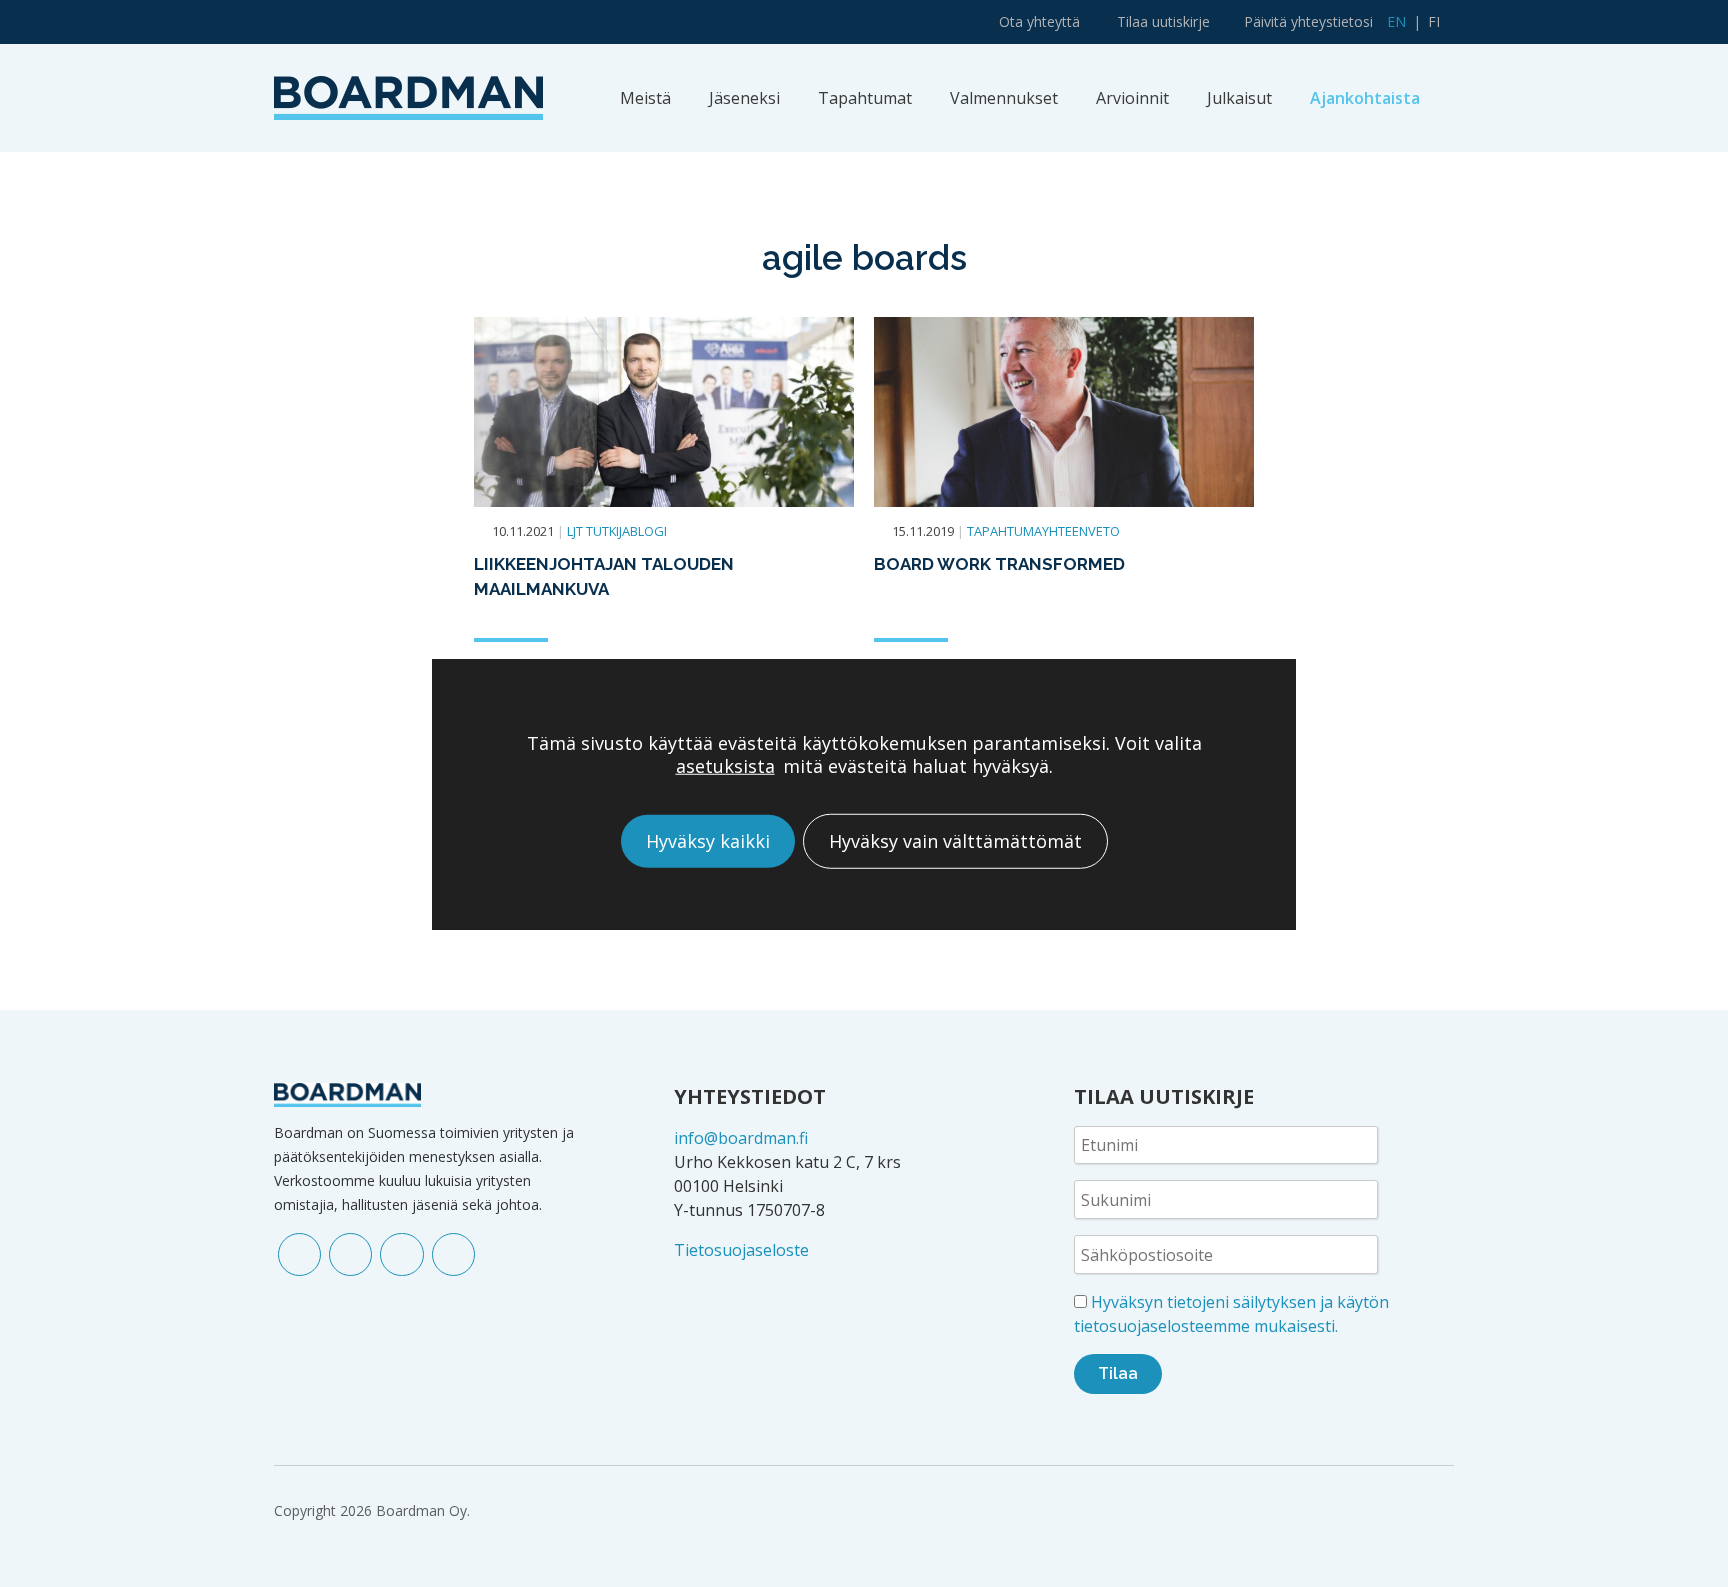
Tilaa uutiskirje (1163, 21)
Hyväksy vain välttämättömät (955, 840)
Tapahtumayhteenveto (1043, 531)
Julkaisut (1239, 98)
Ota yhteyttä (1039, 21)
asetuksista (725, 765)
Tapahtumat (865, 98)
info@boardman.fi (741, 1138)
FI (1434, 21)
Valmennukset (1004, 98)
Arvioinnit (1132, 98)
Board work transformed (999, 564)
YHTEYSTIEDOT (750, 1096)
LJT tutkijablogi (617, 531)
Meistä (645, 98)
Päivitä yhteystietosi (1308, 21)
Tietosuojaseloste (741, 1250)
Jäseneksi (744, 98)
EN (1396, 21)
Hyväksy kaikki (708, 840)
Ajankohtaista (1365, 98)
